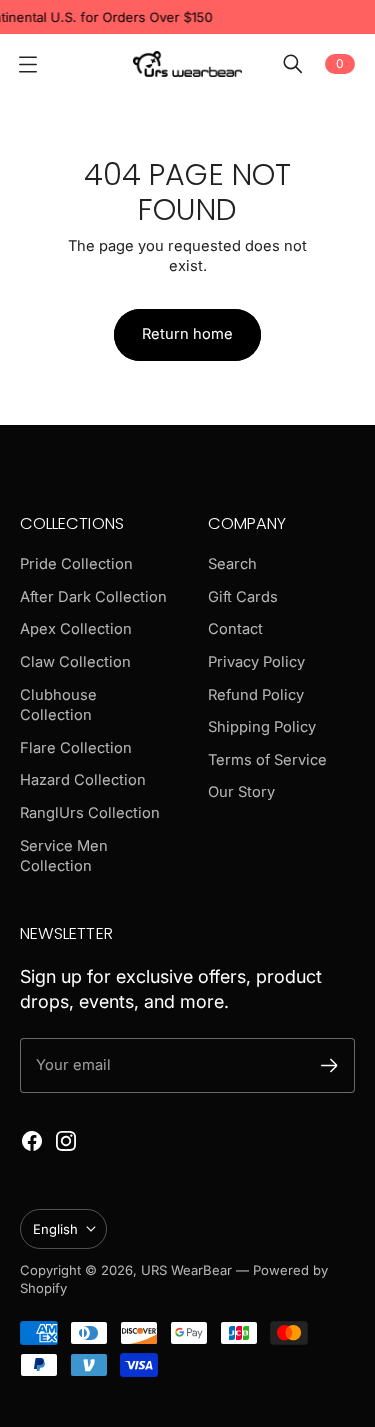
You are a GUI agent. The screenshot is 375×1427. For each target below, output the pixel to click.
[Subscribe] (329, 1065)
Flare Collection (76, 748)
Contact (235, 629)
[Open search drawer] (293, 64)
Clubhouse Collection (58, 705)
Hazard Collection (83, 780)
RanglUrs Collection (90, 813)
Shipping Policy (262, 727)
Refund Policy (256, 695)
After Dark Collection (93, 597)
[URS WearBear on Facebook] (32, 1141)
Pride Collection (76, 564)
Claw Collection (75, 662)
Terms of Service (267, 760)
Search (232, 564)
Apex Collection (76, 629)
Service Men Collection (64, 856)
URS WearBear (188, 1270)
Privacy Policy (256, 662)
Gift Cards (243, 597)
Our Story (241, 792)
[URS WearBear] (188, 64)
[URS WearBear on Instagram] (66, 1141)
